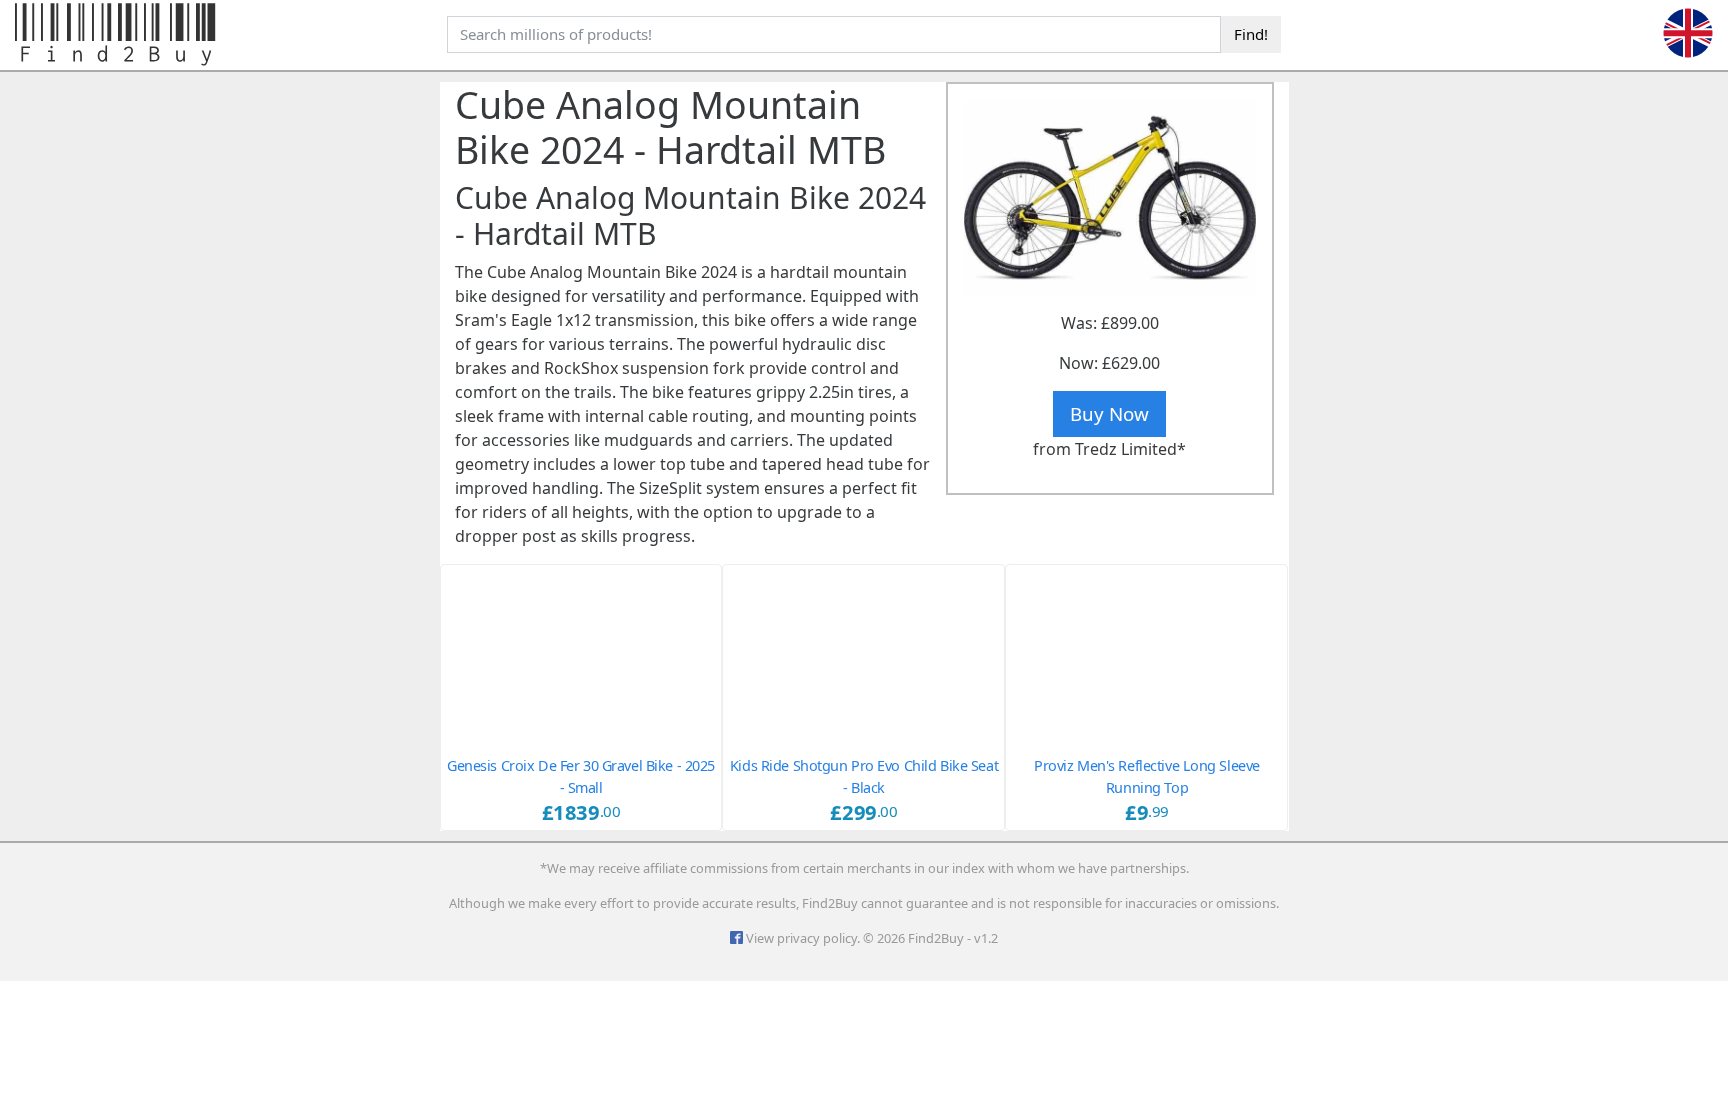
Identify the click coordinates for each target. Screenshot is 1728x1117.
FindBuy (118, 35)
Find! (1251, 34)
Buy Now (1109, 413)
